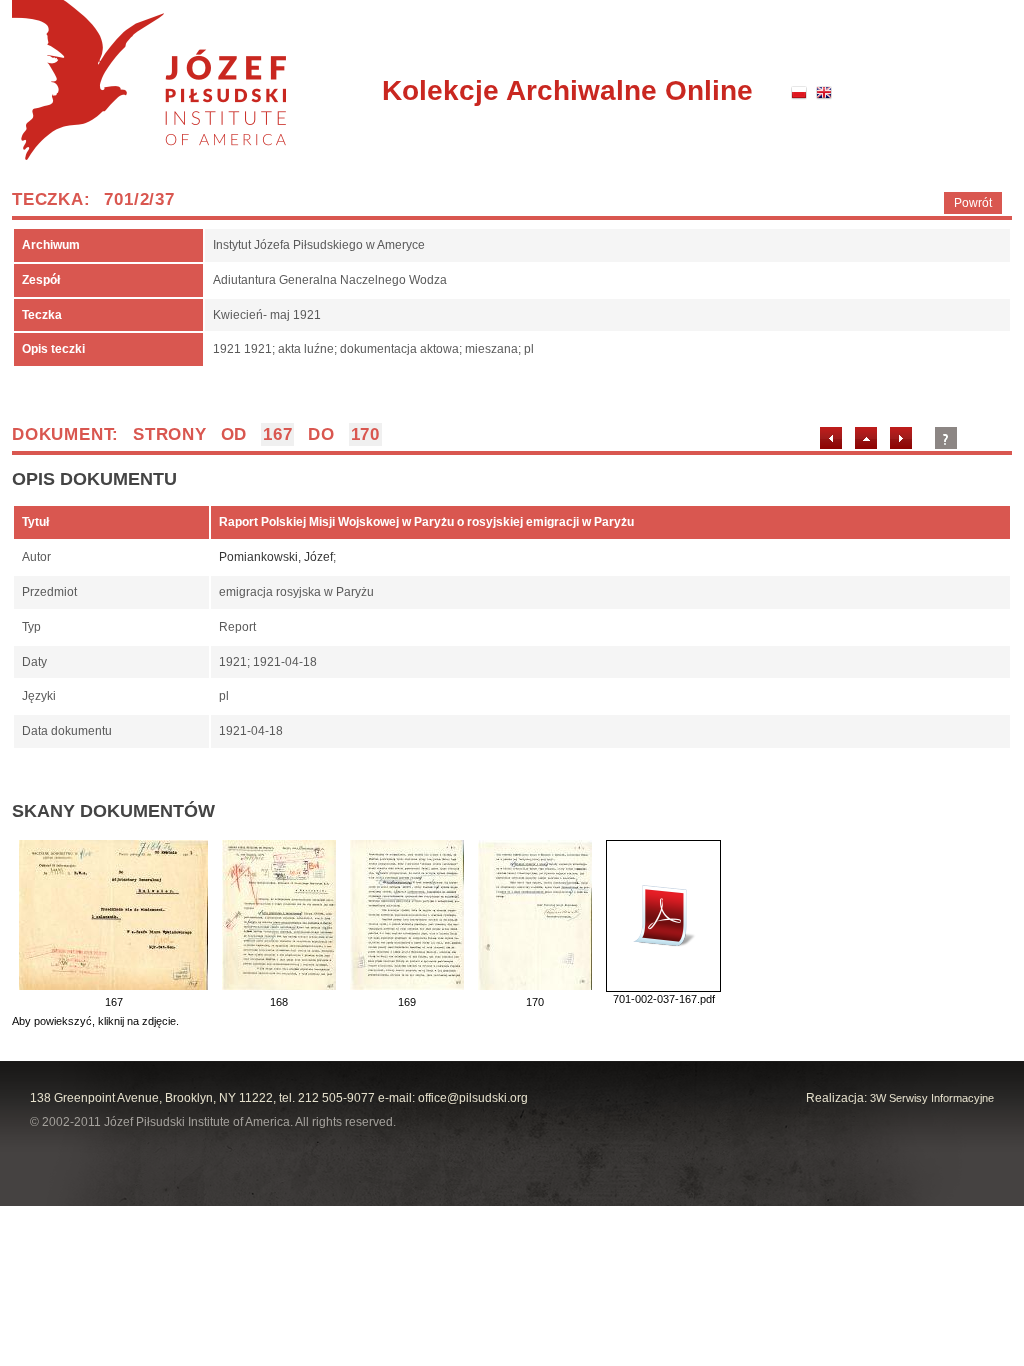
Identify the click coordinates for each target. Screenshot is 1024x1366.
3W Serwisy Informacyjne (932, 1098)
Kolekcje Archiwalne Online (567, 90)
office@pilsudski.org (473, 1098)
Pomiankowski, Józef (276, 557)
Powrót (973, 203)
